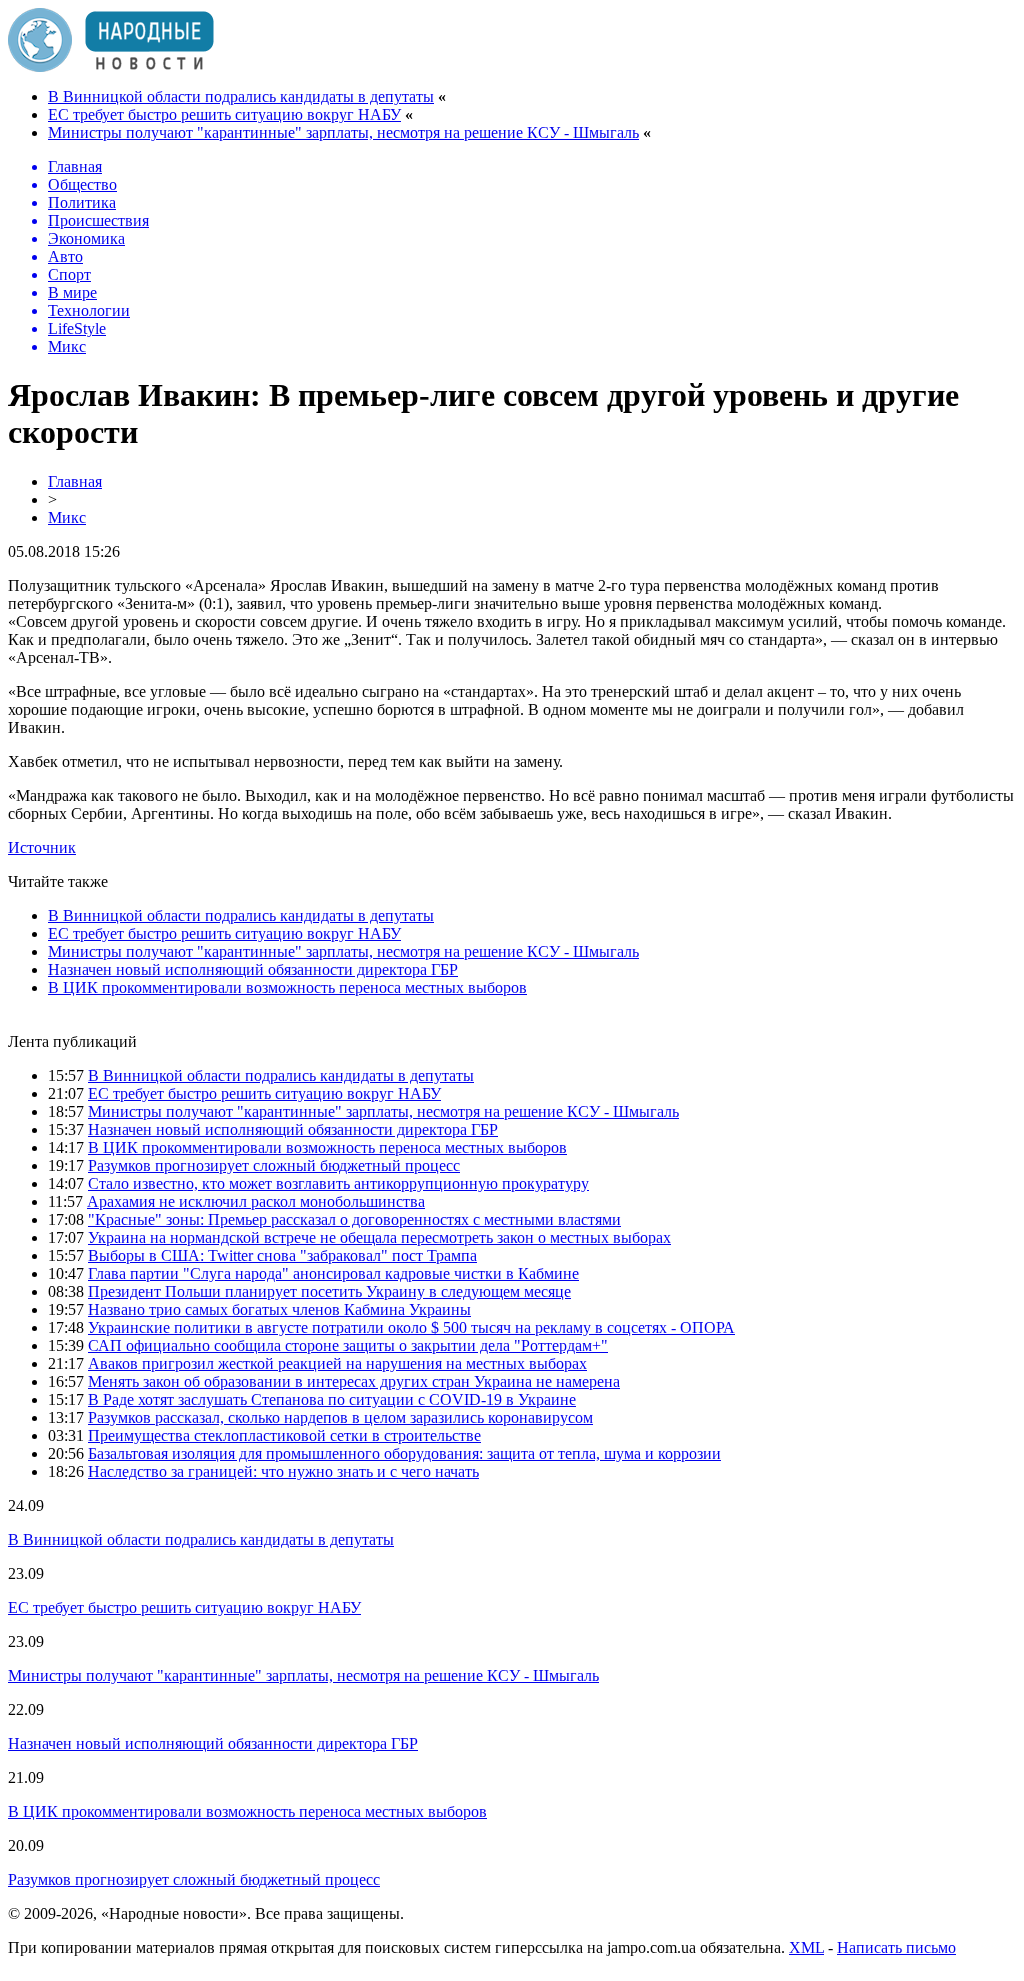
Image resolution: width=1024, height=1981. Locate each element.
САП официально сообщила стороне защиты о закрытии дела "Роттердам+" (348, 1345)
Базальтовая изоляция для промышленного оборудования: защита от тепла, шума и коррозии (404, 1453)
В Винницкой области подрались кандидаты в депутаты (241, 96)
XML (806, 1947)
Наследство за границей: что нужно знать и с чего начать (283, 1471)
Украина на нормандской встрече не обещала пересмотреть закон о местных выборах (379, 1237)
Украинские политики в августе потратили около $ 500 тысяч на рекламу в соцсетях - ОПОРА (411, 1327)
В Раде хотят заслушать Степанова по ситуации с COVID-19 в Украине (332, 1399)
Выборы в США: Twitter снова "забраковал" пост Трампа (282, 1255)
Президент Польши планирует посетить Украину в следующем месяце (329, 1291)
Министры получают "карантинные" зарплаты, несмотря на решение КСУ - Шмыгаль (343, 132)
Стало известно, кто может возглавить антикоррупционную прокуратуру (338, 1183)
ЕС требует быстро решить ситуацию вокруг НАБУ (224, 114)
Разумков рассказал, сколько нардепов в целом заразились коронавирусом (340, 1417)
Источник (42, 847)
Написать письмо (896, 1947)
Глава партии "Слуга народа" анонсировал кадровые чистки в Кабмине (333, 1273)
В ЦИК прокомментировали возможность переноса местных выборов (287, 987)
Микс (67, 517)
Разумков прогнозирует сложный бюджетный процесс (274, 1165)
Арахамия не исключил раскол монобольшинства (256, 1201)
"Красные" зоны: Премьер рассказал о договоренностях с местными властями (354, 1219)
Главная (75, 481)
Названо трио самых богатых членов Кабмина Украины (279, 1309)
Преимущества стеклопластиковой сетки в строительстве (284, 1435)
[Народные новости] (111, 66)
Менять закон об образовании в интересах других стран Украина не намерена (354, 1381)
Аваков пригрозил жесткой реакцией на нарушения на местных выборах (337, 1363)
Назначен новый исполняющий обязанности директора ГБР (253, 969)
